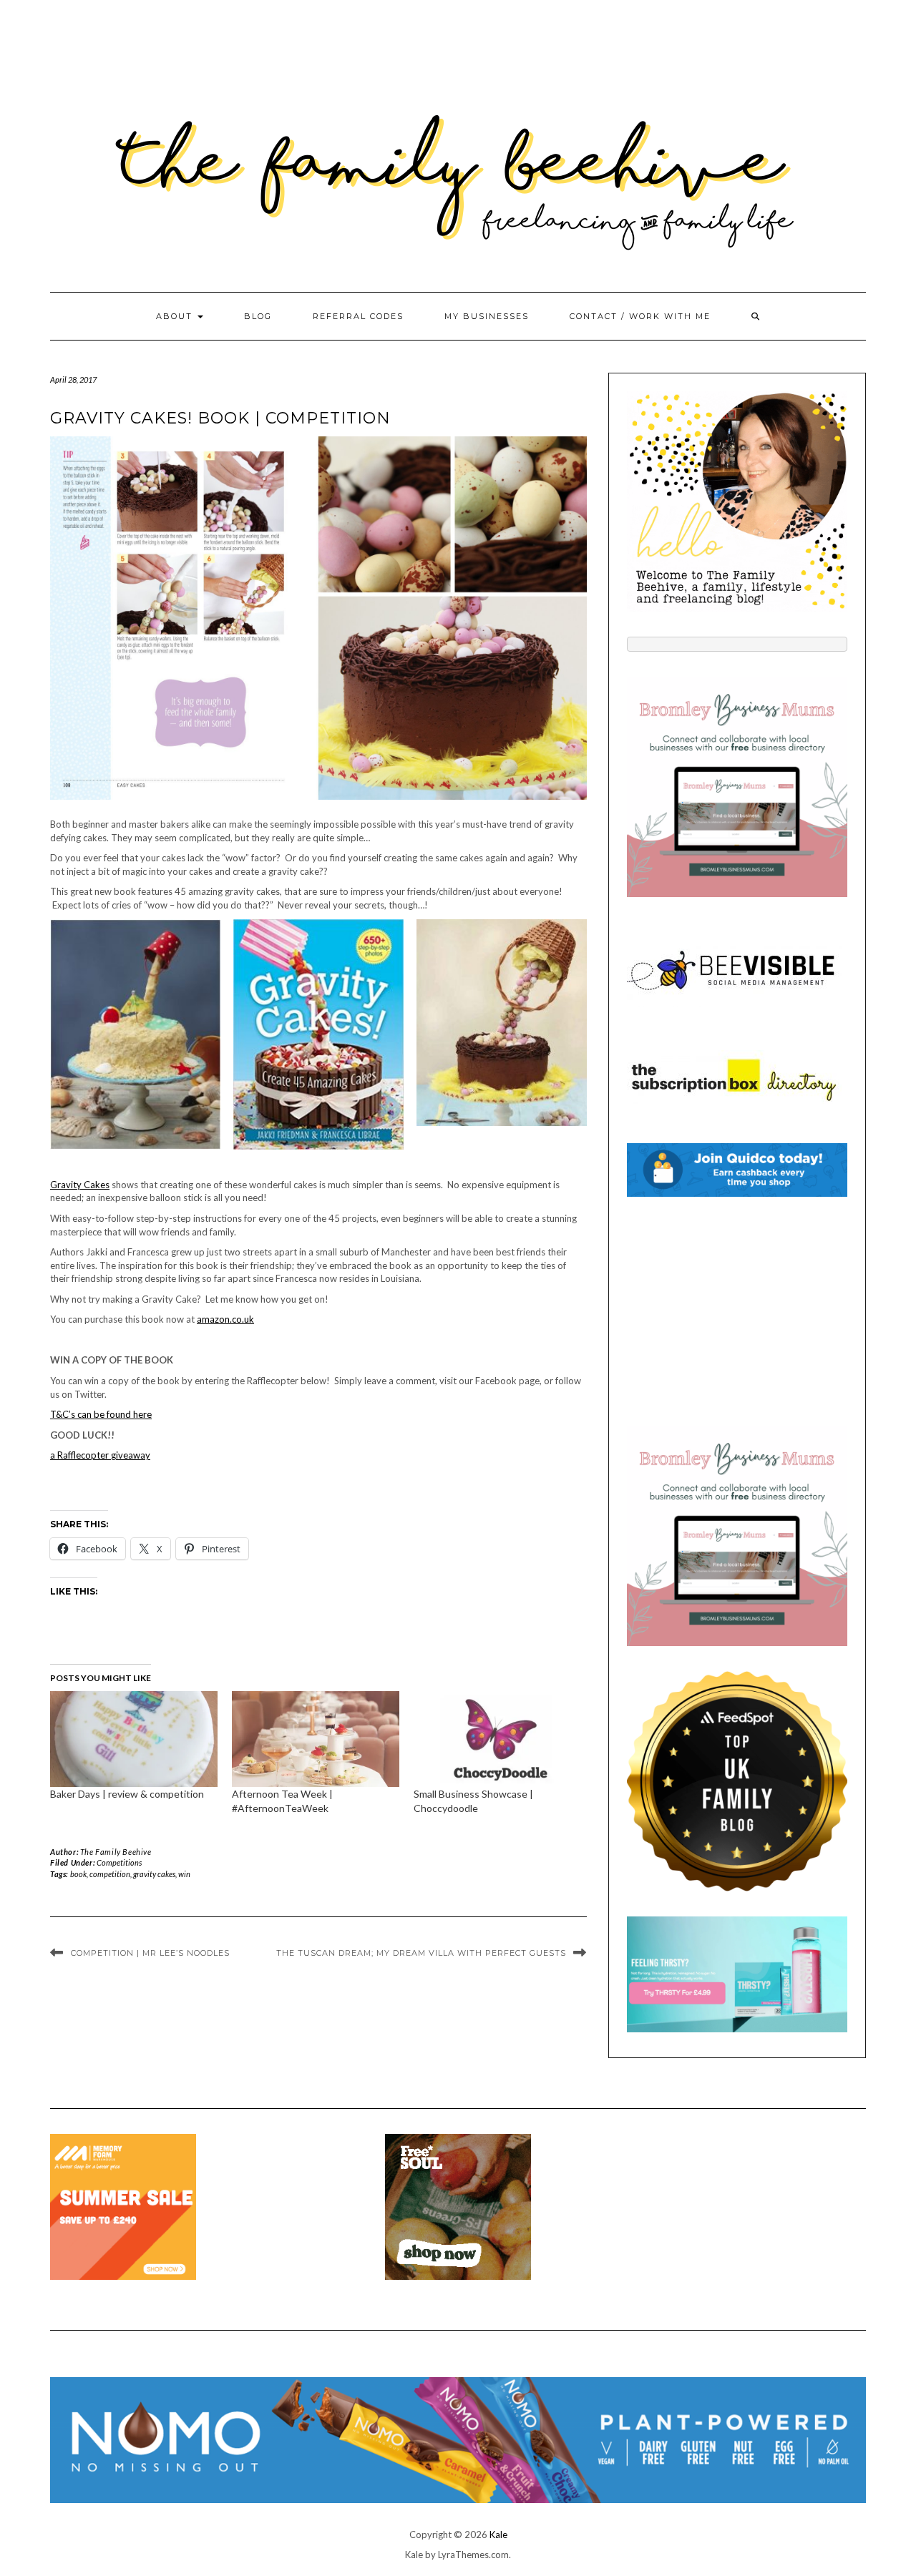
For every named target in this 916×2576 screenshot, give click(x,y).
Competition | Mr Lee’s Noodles (150, 1953)
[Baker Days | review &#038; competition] (134, 1739)
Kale (498, 2535)
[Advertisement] (737, 1311)
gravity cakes (154, 1874)
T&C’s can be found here (101, 1414)
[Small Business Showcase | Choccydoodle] (497, 1739)
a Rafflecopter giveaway (100, 1455)
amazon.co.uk (225, 1319)
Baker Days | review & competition (127, 1794)
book (78, 1874)
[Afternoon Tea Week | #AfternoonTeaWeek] (316, 1739)
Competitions (119, 1862)
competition (110, 1874)
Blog (258, 316)
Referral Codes (358, 316)
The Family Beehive (116, 1852)
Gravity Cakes (80, 1185)
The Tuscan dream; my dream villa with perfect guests (421, 1953)
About (176, 316)
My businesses (487, 316)
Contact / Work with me (640, 316)
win (184, 1874)
